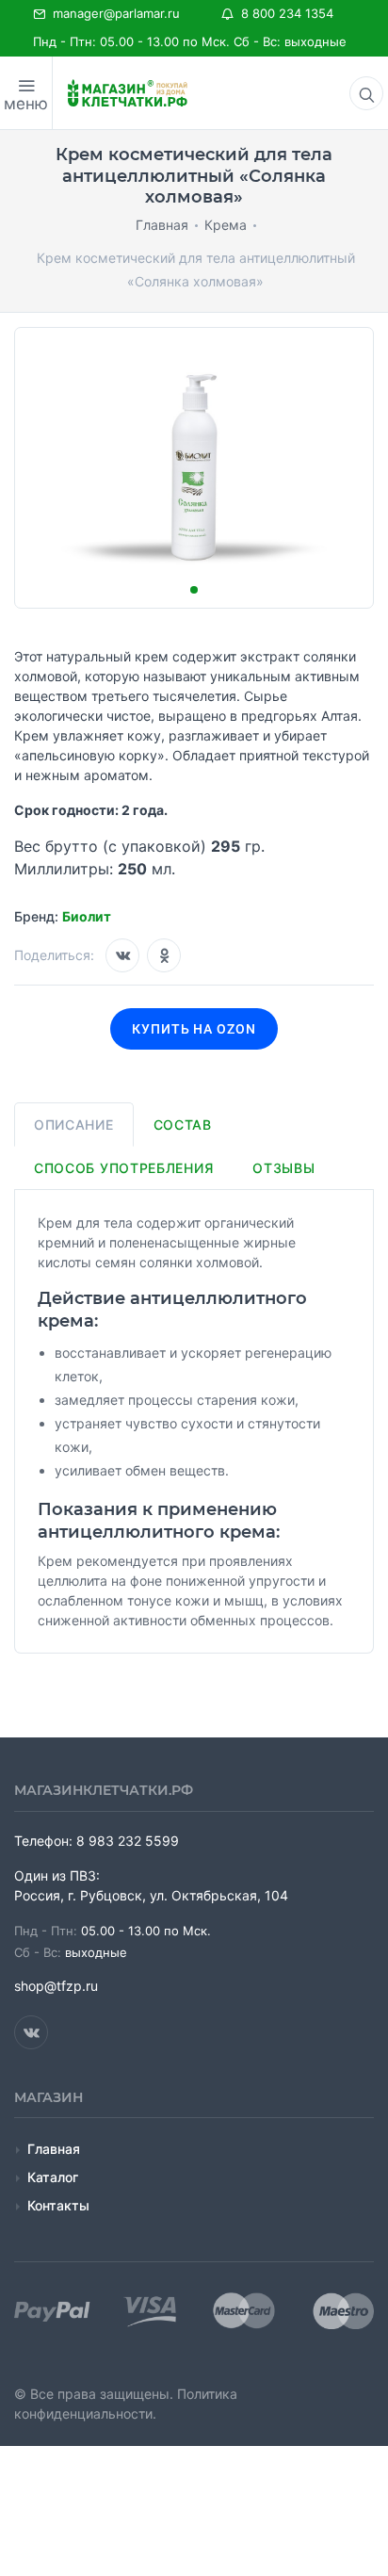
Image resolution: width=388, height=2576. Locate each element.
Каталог (53, 2177)
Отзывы (283, 1168)
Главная (54, 2149)
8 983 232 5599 (128, 1841)
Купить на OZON (194, 1029)
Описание (74, 1125)
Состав (183, 1125)
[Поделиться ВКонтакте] (122, 955)
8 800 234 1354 (283, 13)
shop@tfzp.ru (56, 1986)
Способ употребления (123, 1168)
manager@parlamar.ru (113, 13)
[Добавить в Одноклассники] (164, 955)
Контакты (58, 2205)
